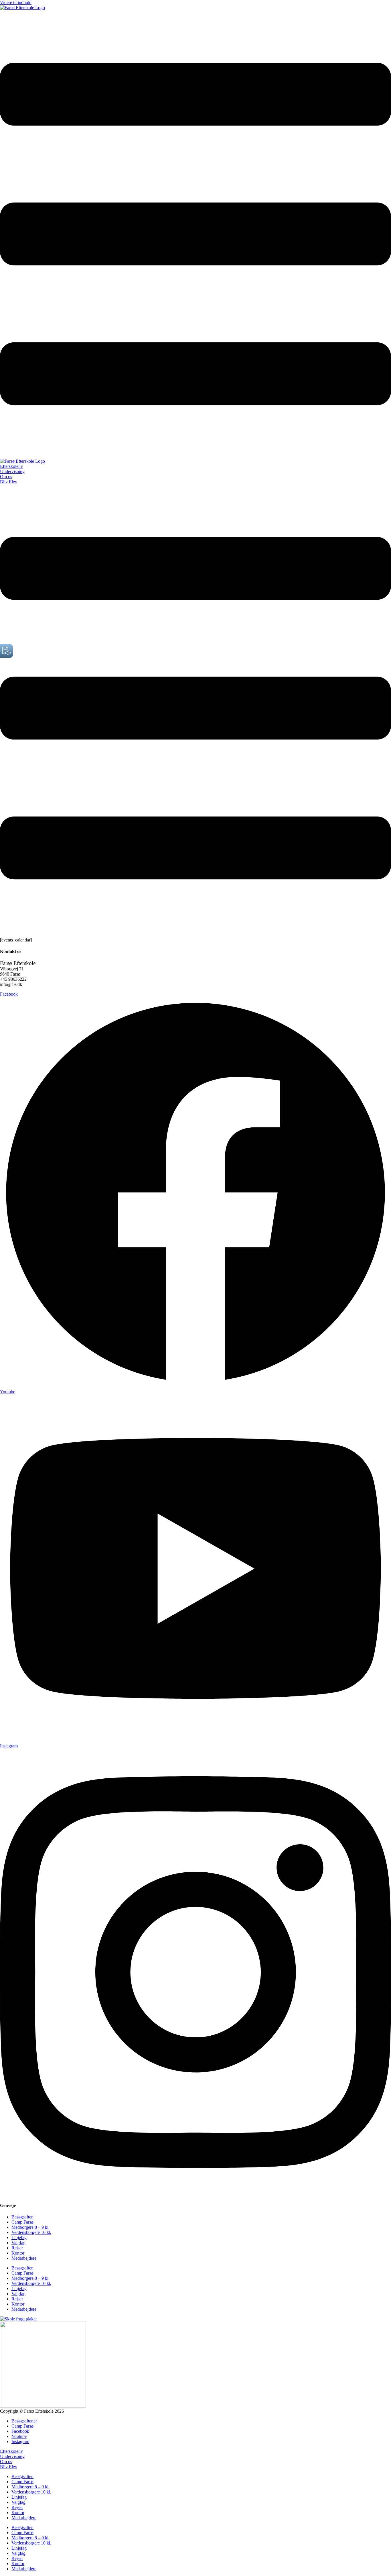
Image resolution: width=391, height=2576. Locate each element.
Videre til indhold (16, 2)
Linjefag (19, 2237)
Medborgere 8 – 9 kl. (30, 2227)
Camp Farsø (22, 2222)
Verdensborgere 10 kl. (31, 2232)
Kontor (18, 2253)
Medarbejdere (24, 2258)
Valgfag (18, 2243)
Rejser (17, 2248)
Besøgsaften (22, 2217)
